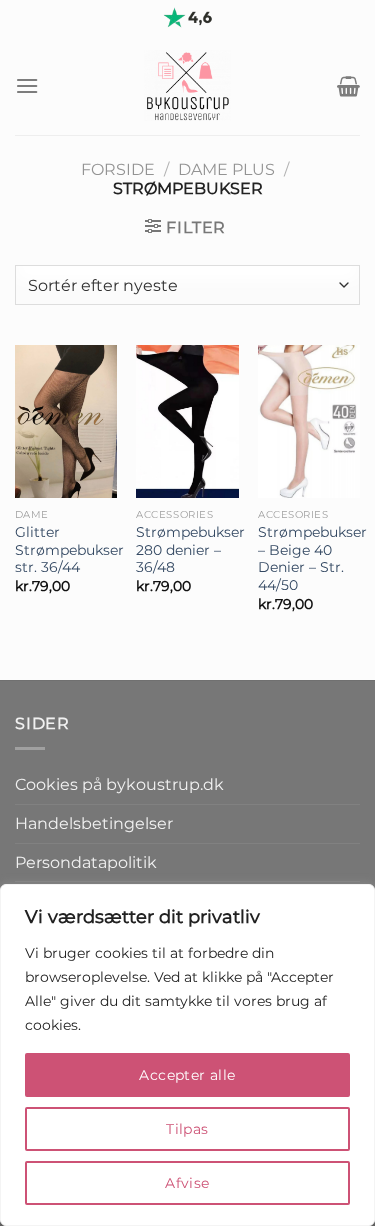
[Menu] (27, 85)
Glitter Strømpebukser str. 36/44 (69, 549)
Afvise (187, 1183)
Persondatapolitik (86, 862)
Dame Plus (226, 169)
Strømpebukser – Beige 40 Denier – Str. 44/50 (312, 558)
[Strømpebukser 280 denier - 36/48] (187, 421)
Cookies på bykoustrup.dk (119, 784)
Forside (118, 169)
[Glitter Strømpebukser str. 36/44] (66, 421)
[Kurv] (348, 86)
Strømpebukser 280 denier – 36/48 (190, 549)
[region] (187, 1055)
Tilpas (187, 1129)
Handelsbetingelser (94, 823)
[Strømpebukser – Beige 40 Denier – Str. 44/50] (309, 421)
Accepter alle (187, 1075)
